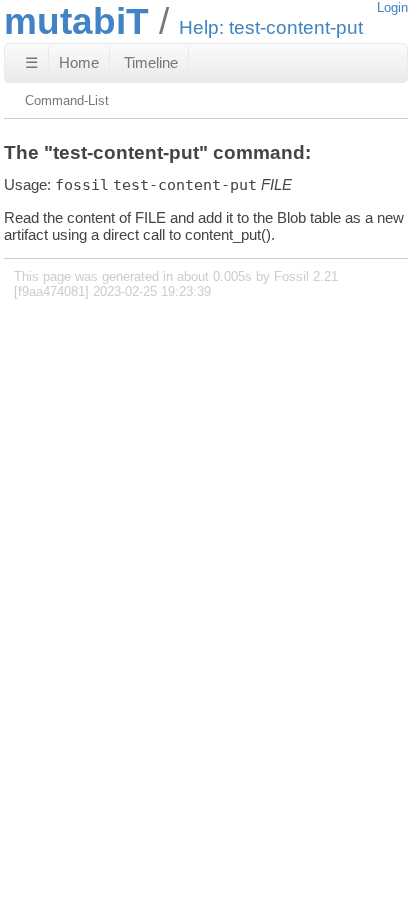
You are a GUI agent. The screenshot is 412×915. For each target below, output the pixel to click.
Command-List (67, 100)
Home (79, 62)
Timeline (151, 62)
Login (392, 7)
